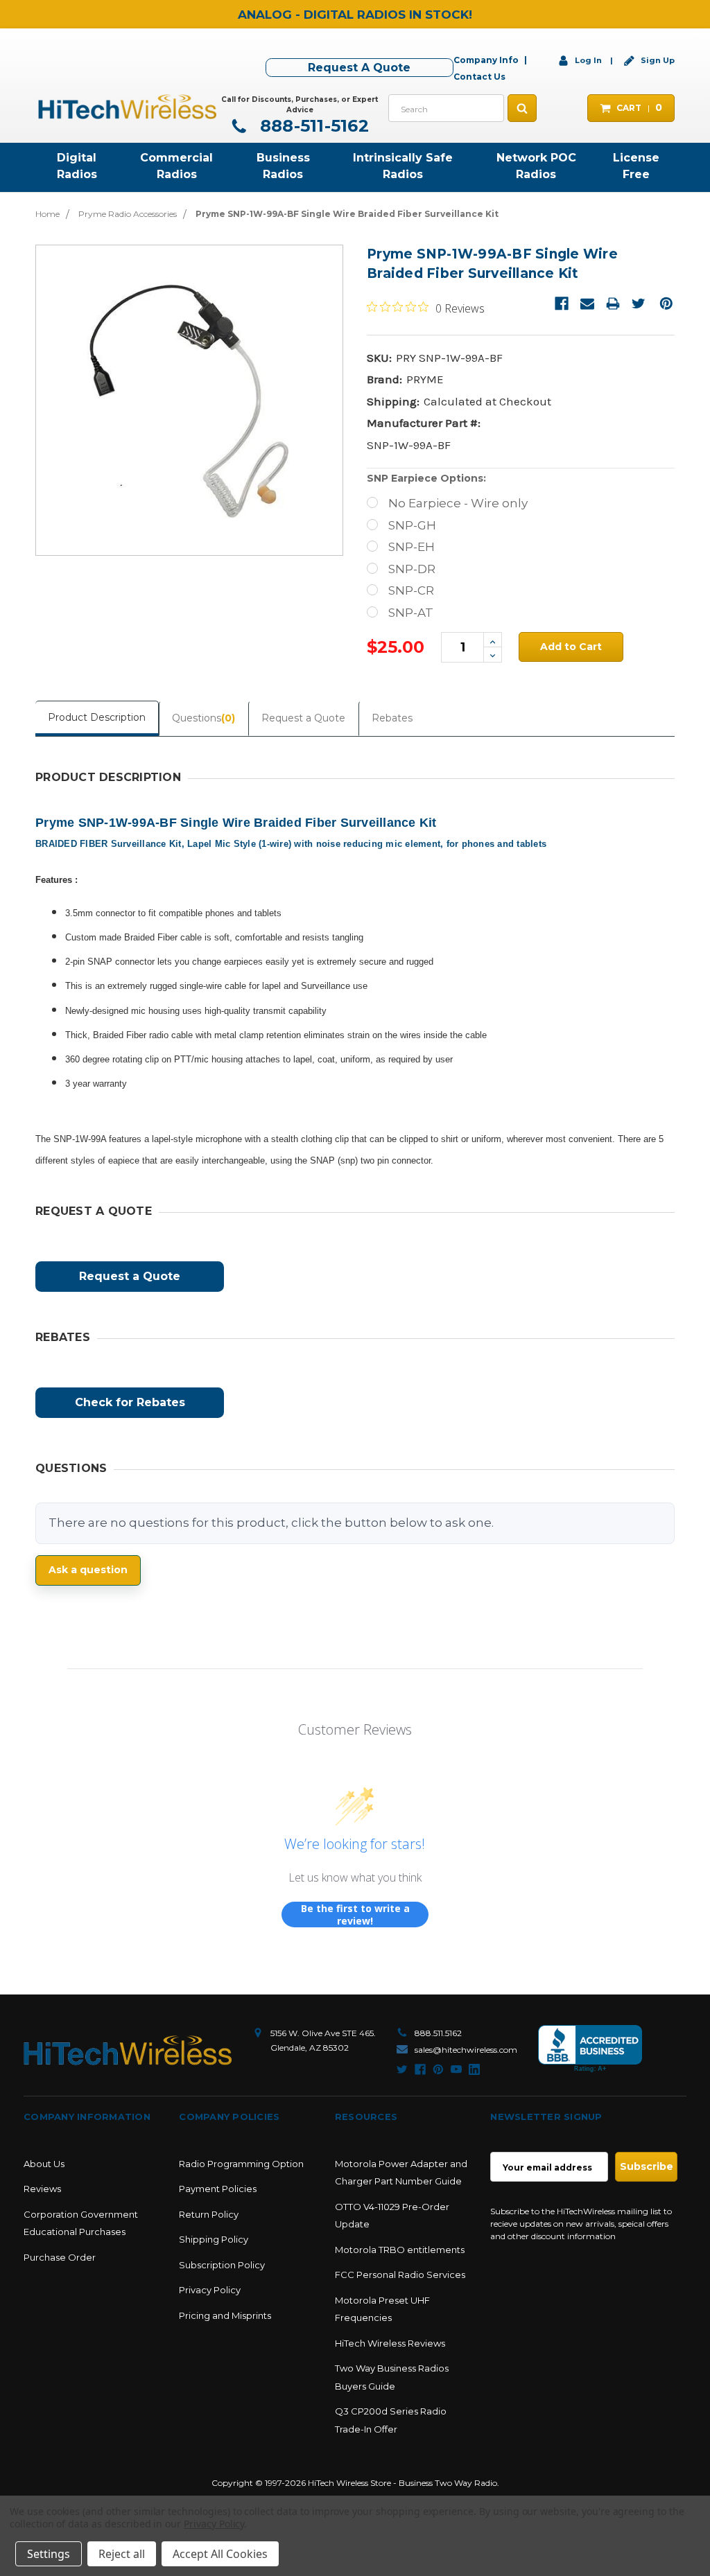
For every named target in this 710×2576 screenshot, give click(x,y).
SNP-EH (412, 547)
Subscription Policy (222, 2265)
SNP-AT (411, 613)
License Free (636, 166)
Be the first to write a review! (355, 1915)
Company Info (486, 60)
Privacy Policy (210, 2290)
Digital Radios (77, 166)
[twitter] (402, 2069)
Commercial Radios (176, 166)
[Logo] (128, 2050)
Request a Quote (303, 718)
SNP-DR (412, 569)
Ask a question (88, 1570)
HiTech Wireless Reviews (390, 2343)
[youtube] (456, 2069)
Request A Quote (359, 68)
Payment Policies (218, 2189)
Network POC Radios (536, 166)
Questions (204, 718)
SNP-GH (412, 525)
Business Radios (283, 166)
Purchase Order (60, 2257)
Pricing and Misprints (225, 2315)
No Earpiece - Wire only (458, 503)
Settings (49, 2554)
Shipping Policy (214, 2239)
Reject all (122, 2554)
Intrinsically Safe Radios (403, 166)
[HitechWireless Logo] (127, 105)
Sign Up (657, 60)
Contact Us (479, 77)
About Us (44, 2164)
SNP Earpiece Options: (426, 478)
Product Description (97, 717)
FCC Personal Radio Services (400, 2275)
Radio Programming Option (241, 2164)
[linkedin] (474, 2069)
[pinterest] (438, 2069)
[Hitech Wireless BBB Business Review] (590, 2049)
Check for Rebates (130, 1402)
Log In (588, 60)
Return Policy (209, 2214)
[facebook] (420, 2069)
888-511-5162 (312, 126)
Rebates (392, 718)
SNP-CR (411, 590)
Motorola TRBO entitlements (400, 2250)
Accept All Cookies (220, 2554)
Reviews (42, 2189)
